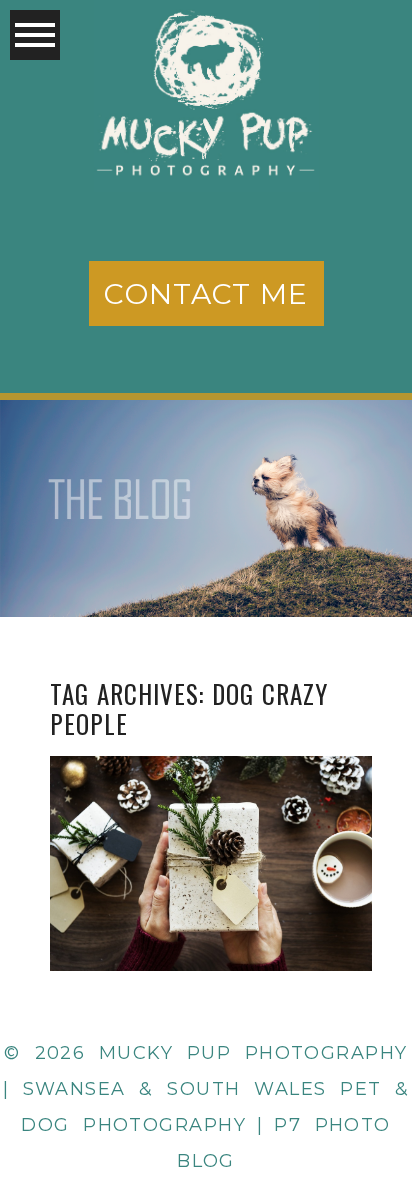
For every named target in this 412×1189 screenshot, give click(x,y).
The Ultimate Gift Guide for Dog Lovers (209, 814)
